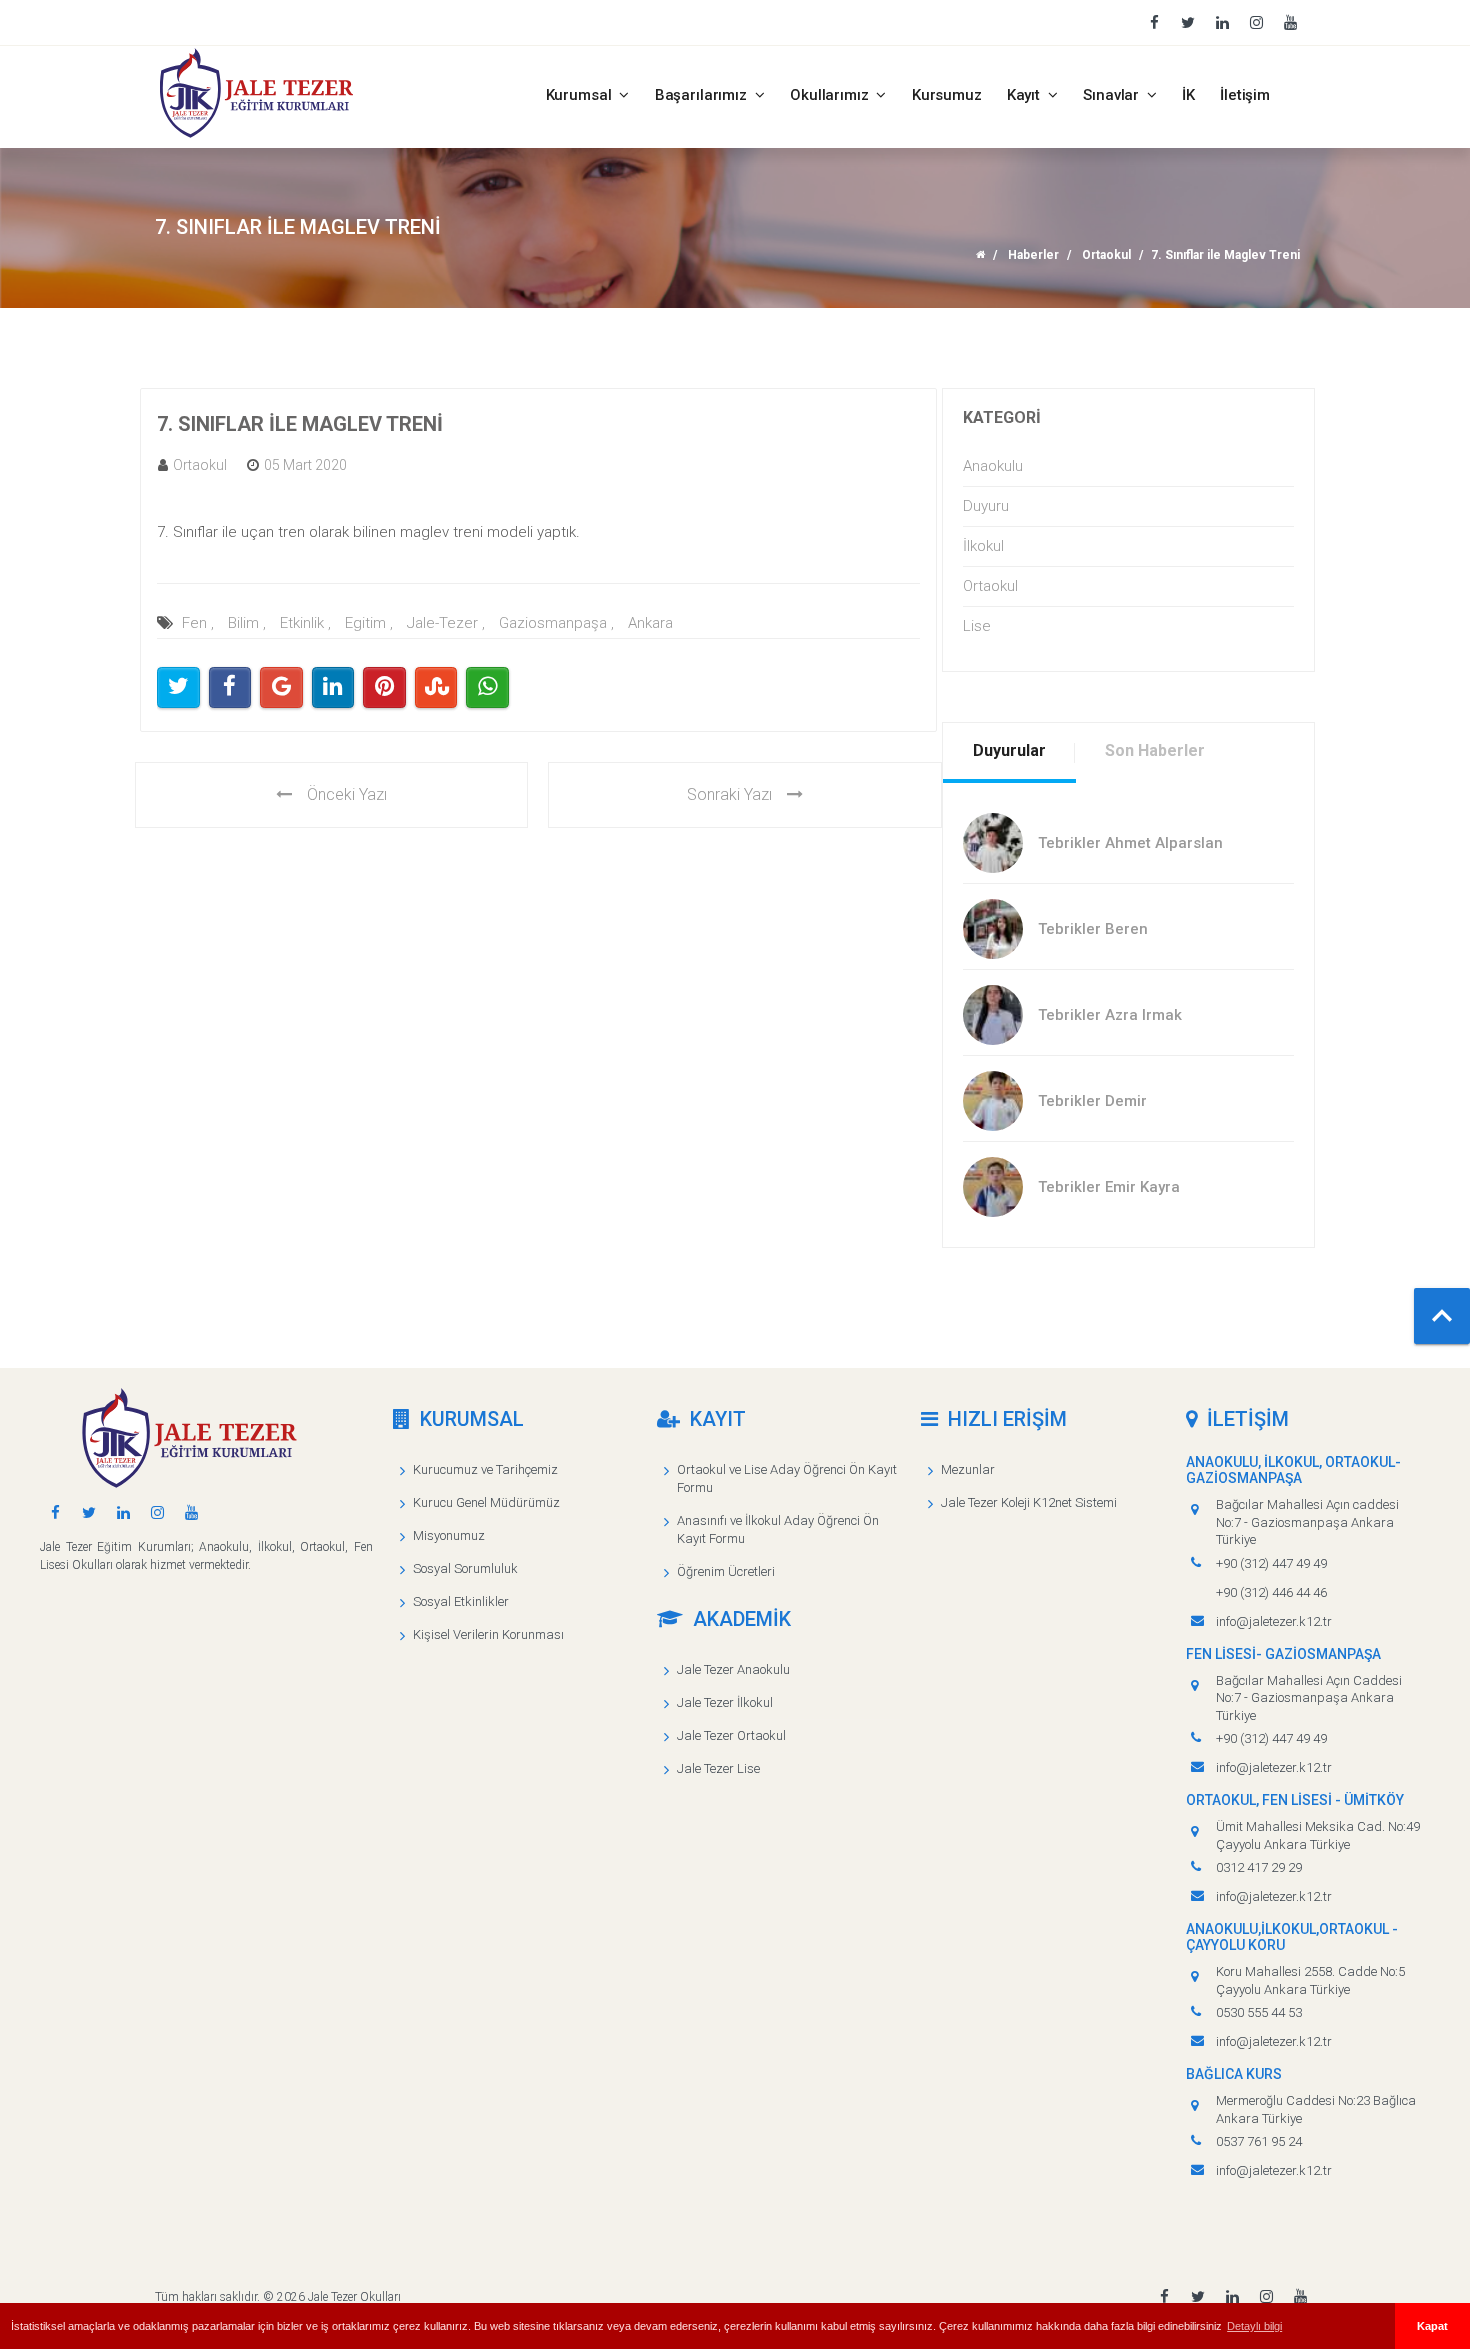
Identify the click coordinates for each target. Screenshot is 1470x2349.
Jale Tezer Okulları (354, 2297)
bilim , (247, 623)
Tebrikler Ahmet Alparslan (1130, 843)
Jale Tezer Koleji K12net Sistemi (1029, 1502)
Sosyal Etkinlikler (461, 1601)
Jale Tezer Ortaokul (731, 1735)
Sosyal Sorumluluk (465, 1568)
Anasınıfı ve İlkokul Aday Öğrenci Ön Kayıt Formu (778, 1529)
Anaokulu (993, 466)
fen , (198, 623)
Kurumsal (581, 95)
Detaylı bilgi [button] (1254, 2326)
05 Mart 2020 (305, 465)
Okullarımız (831, 95)
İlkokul (983, 546)
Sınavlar (1113, 95)
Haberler (1033, 255)
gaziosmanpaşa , (556, 623)
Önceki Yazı (347, 794)
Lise (977, 626)
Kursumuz (947, 95)
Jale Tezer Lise (718, 1768)
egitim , (369, 623)
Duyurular (1009, 750)
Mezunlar (968, 1469)
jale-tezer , (446, 623)
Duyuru (986, 506)
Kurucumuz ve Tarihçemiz (485, 1469)
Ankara (650, 623)
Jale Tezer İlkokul (725, 1702)
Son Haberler (1155, 750)
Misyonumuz (449, 1535)
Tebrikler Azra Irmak (1110, 1015)
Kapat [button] (1432, 2326)
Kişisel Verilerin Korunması (488, 1634)
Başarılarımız (703, 95)
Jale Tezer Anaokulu (733, 1669)
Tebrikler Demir (1092, 1101)
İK (1188, 95)
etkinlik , (305, 623)
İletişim (1245, 95)
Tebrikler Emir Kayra (1109, 1187)
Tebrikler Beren (1093, 929)
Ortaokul (1106, 255)
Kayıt (1025, 95)
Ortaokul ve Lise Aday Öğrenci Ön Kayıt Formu (787, 1478)
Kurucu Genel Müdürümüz (486, 1502)
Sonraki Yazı (729, 794)
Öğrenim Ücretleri (726, 1571)
